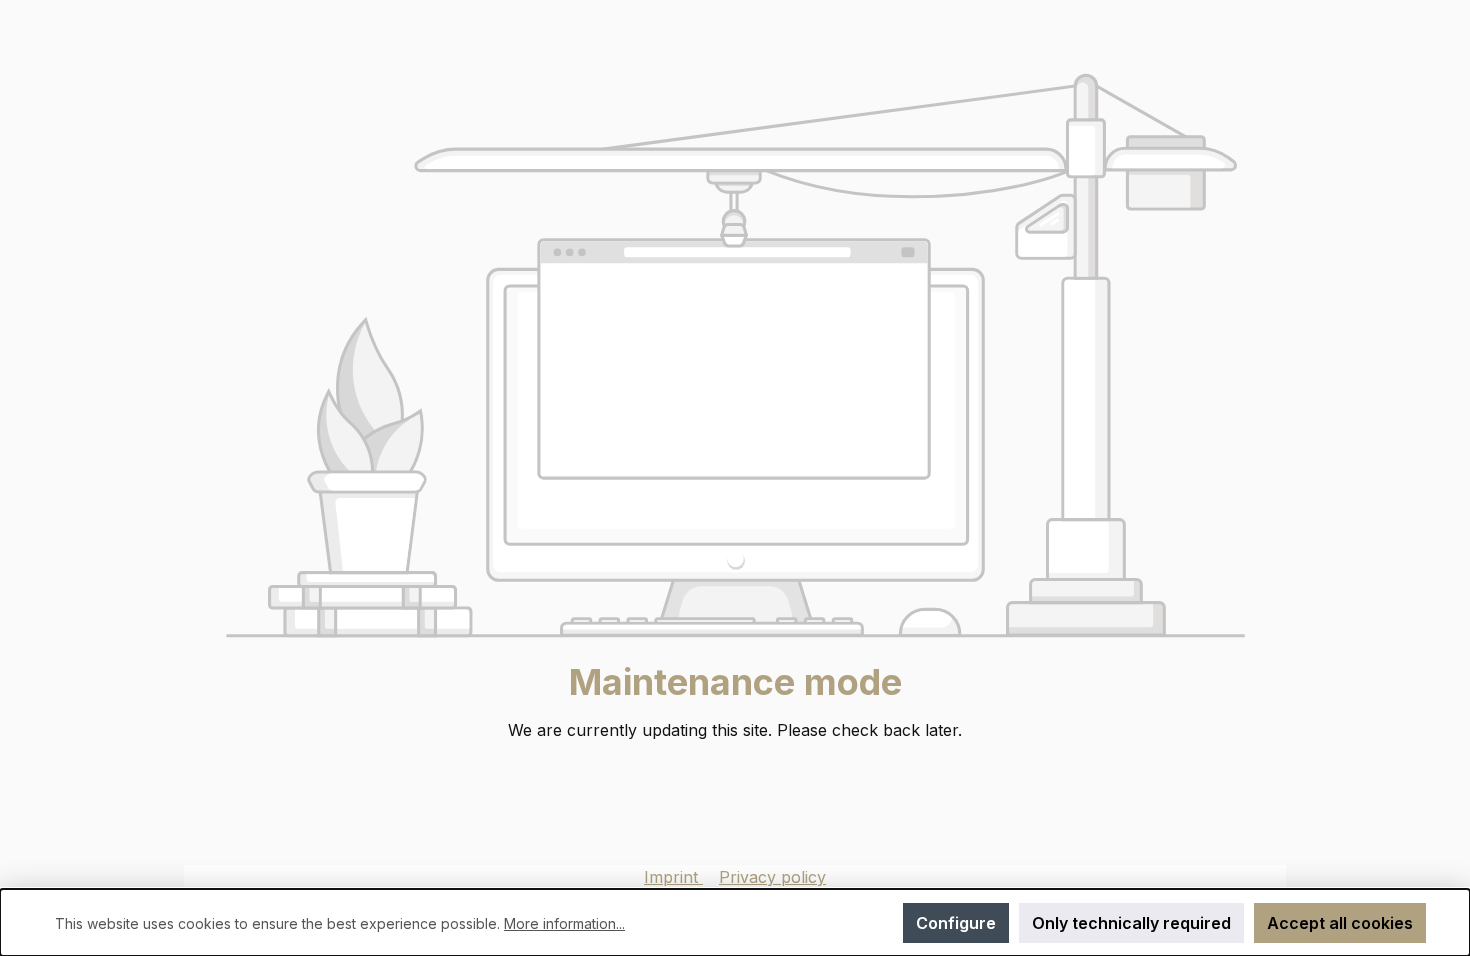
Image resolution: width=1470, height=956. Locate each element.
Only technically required (1131, 923)
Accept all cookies (1340, 923)
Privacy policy (772, 877)
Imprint (673, 877)
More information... (564, 923)
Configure (956, 923)
